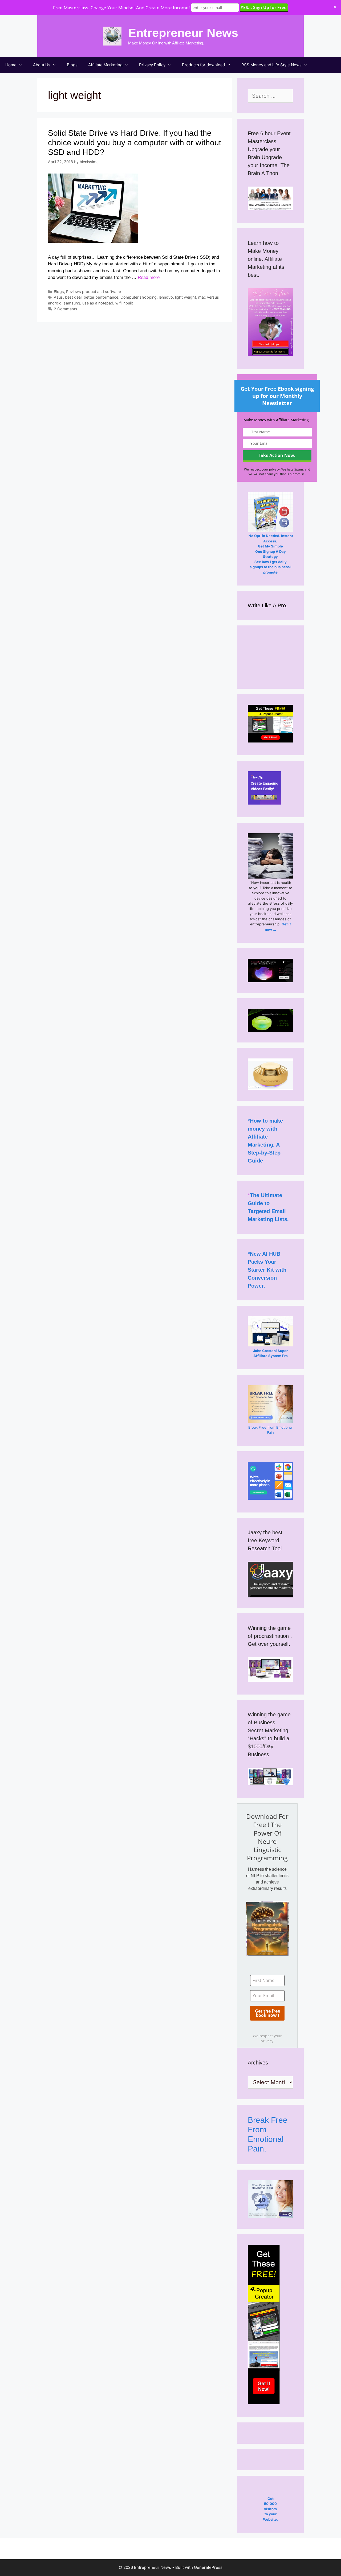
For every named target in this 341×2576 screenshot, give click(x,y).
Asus (58, 297)
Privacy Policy (152, 65)
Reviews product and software (94, 292)
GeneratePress (208, 2567)
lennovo (166, 297)
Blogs (72, 65)
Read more (149, 277)
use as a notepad (98, 303)
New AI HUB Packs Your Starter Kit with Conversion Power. (267, 1270)
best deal (73, 297)
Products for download (203, 65)
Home (11, 65)
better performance (101, 297)
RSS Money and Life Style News (271, 65)
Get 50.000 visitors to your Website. (270, 2509)
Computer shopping (139, 297)
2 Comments (66, 309)
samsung (72, 303)
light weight (186, 297)
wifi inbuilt (124, 303)
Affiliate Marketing (105, 65)
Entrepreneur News (183, 33)
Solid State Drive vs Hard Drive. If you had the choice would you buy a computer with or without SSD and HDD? (135, 143)
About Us (42, 65)
